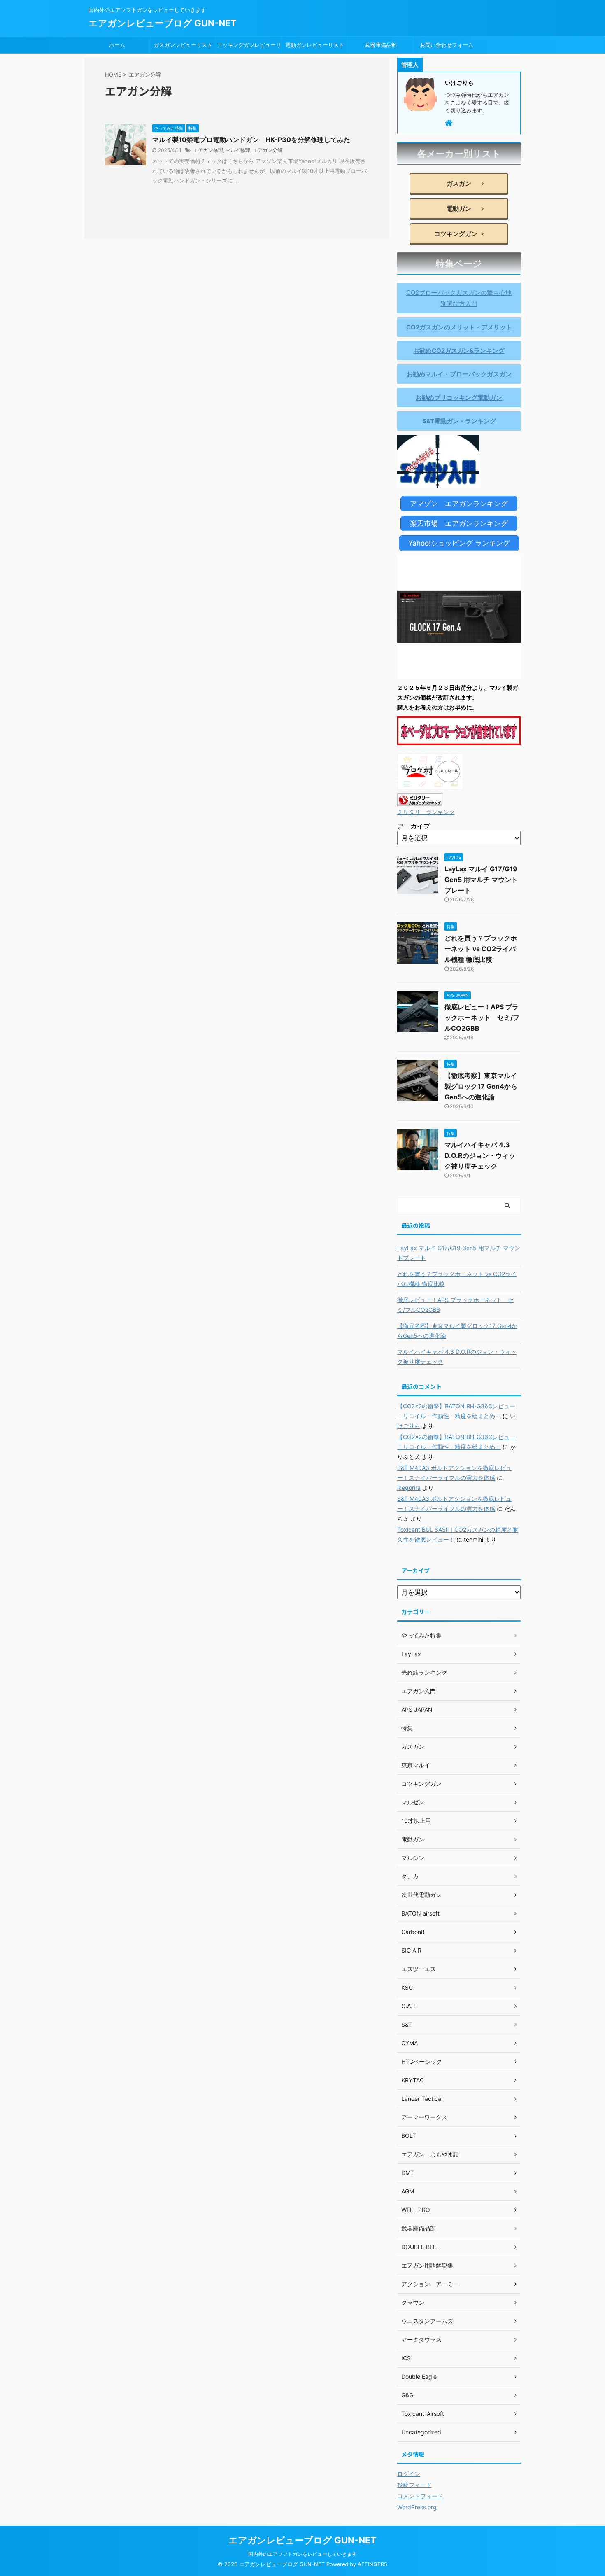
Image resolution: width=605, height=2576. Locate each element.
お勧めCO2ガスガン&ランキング (459, 351)
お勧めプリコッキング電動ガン (459, 398)
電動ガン (456, 209)
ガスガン (456, 183)
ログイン (409, 2474)
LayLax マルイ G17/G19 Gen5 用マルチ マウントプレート (481, 880)
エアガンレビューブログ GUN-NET (163, 23)
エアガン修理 (208, 150)
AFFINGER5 (372, 2564)
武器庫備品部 (381, 45)
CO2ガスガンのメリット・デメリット (459, 327)
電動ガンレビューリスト (315, 45)
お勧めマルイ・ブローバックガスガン (459, 374)
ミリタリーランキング (426, 812)
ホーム (117, 45)
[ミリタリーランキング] (420, 801)
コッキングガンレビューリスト (249, 47)
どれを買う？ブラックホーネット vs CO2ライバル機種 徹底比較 (481, 949)
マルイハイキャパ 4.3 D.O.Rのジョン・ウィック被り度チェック (480, 1155)
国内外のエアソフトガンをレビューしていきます (302, 2554)
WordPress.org (417, 2507)
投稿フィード (414, 2485)
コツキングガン (456, 234)
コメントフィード (420, 2496)
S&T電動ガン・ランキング (459, 421)
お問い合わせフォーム (447, 45)
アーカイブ (414, 826)
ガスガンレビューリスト (183, 45)
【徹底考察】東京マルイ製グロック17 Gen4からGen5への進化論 (481, 1086)
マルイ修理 (238, 150)
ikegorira (409, 1487)
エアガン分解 (268, 150)
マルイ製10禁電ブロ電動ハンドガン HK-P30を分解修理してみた (251, 140)
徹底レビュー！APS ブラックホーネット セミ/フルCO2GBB (482, 1017)
